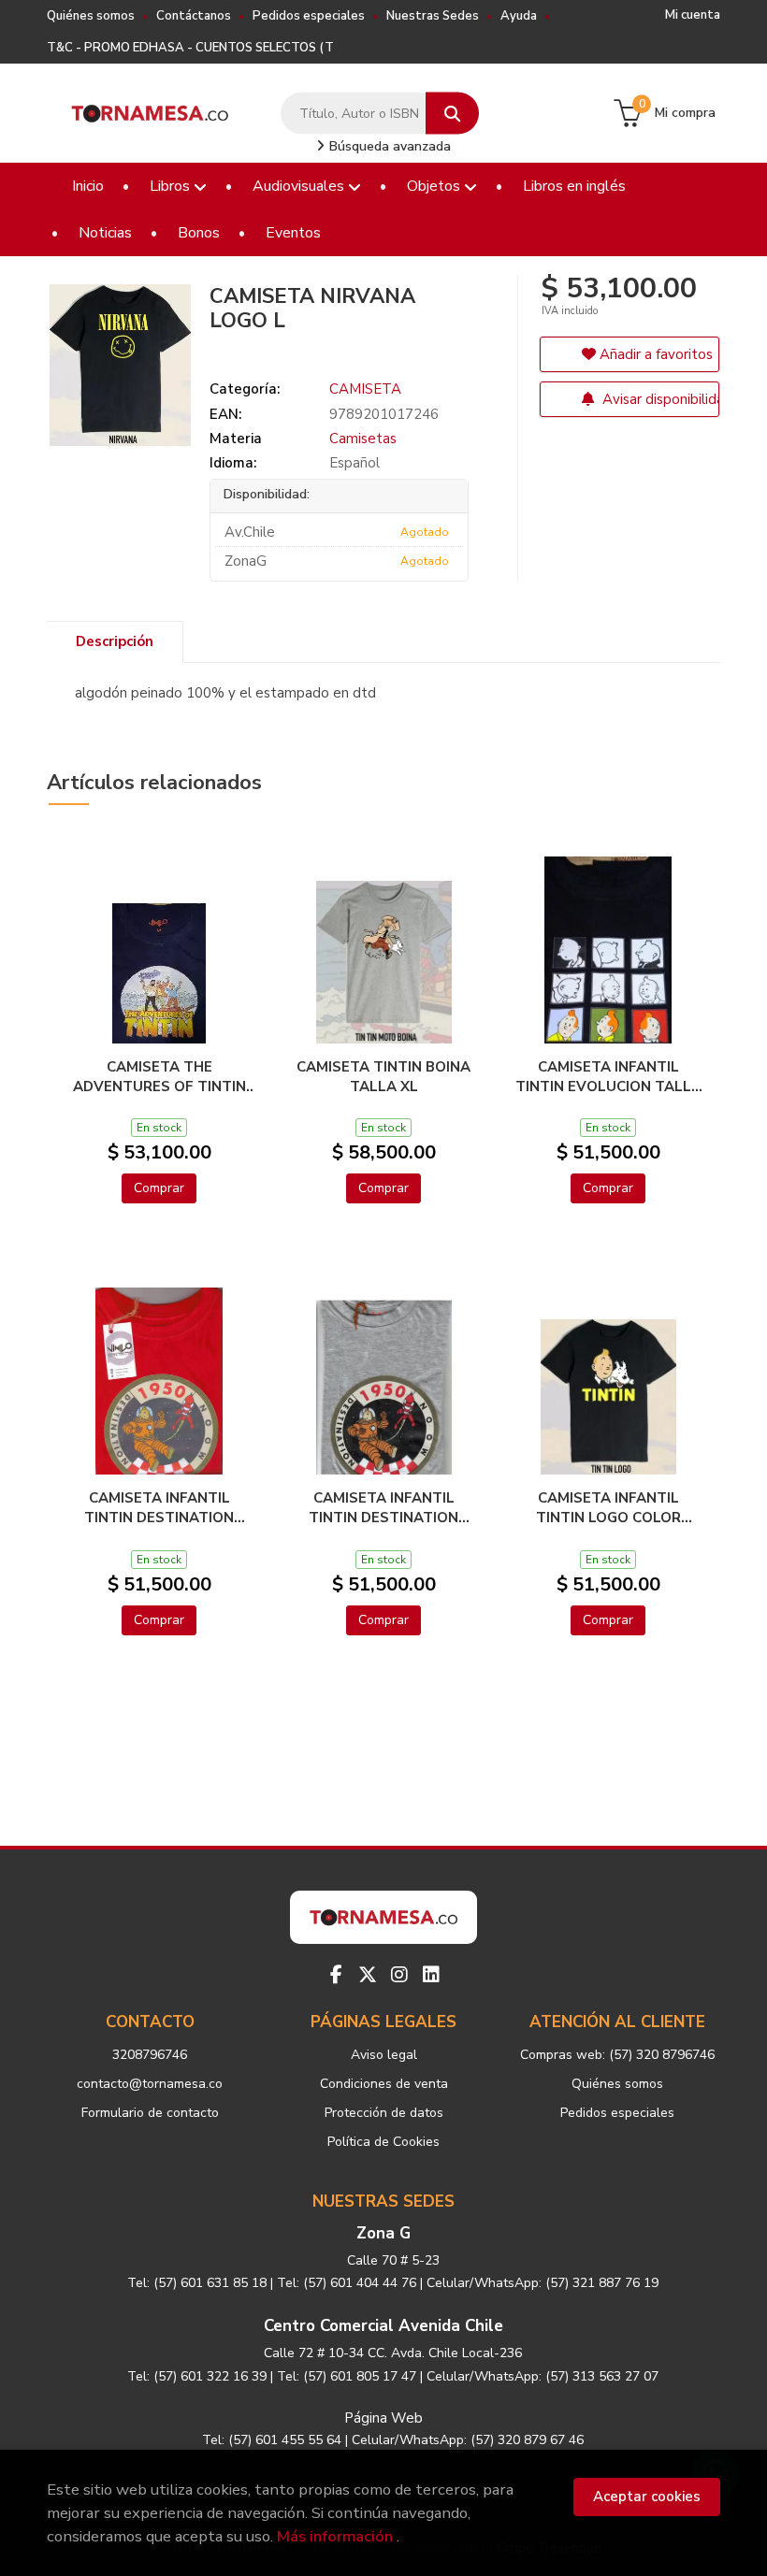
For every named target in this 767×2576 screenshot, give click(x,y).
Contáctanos (194, 16)
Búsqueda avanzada (388, 146)
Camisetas (363, 439)
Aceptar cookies (647, 2497)
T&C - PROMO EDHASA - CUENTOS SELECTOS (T (190, 48)
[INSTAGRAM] (399, 1975)
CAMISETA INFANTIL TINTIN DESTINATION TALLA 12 (383, 1507)
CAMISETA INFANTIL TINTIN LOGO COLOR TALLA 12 (608, 1507)
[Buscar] (452, 114)
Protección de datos (384, 2113)
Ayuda (519, 16)
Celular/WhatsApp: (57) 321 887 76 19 (543, 2283)
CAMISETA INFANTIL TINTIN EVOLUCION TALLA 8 (608, 1076)
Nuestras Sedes (433, 16)
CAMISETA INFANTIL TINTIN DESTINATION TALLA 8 (159, 1507)
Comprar (159, 1188)
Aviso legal (384, 2055)
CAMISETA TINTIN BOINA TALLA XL (383, 1076)
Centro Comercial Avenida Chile (383, 2326)
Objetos (435, 186)
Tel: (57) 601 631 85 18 (197, 2283)
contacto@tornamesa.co (150, 2084)
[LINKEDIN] (431, 1975)
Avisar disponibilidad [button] (659, 399)
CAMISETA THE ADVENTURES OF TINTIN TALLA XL (159, 1076)
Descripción (115, 641)
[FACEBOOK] (336, 1975)
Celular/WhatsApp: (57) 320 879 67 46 (468, 2440)
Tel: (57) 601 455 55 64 (272, 2440)
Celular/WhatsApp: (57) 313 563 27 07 (543, 2376)
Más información (335, 2536)
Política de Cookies (383, 2142)
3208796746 (150, 2055)
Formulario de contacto (150, 2113)
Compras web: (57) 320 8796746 (617, 2055)
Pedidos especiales (309, 16)
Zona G (383, 2233)
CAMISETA (365, 389)
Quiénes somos (91, 16)
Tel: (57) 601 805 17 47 (347, 2376)
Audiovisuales (300, 186)
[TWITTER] (368, 1975)
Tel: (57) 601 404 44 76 (347, 2283)
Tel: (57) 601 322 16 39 (197, 2376)
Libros (172, 186)
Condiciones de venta (384, 2084)
